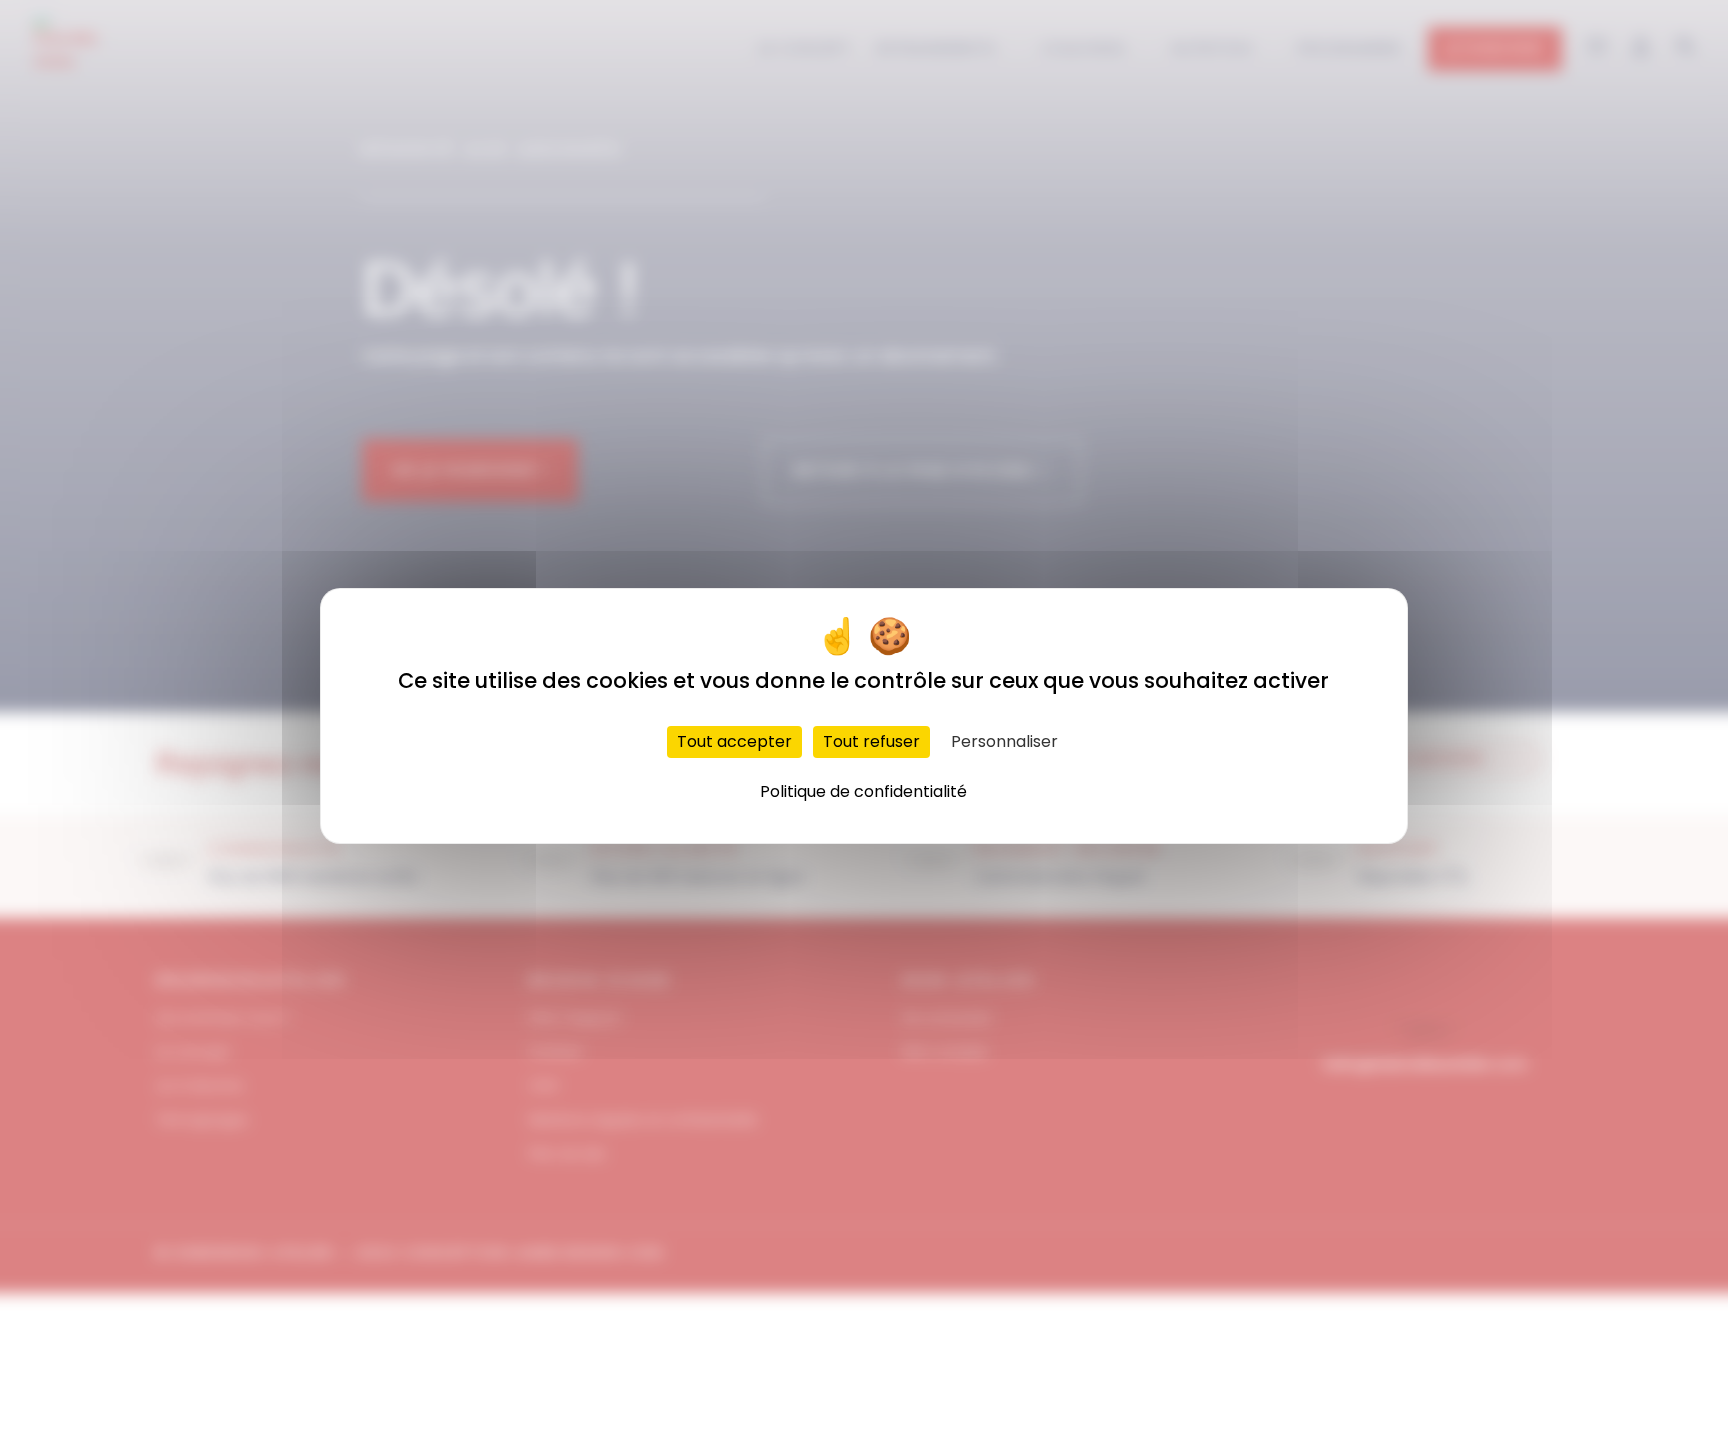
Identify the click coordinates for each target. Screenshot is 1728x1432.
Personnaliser (1004, 741)
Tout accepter (734, 741)
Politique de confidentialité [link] (863, 791)
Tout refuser (871, 741)
